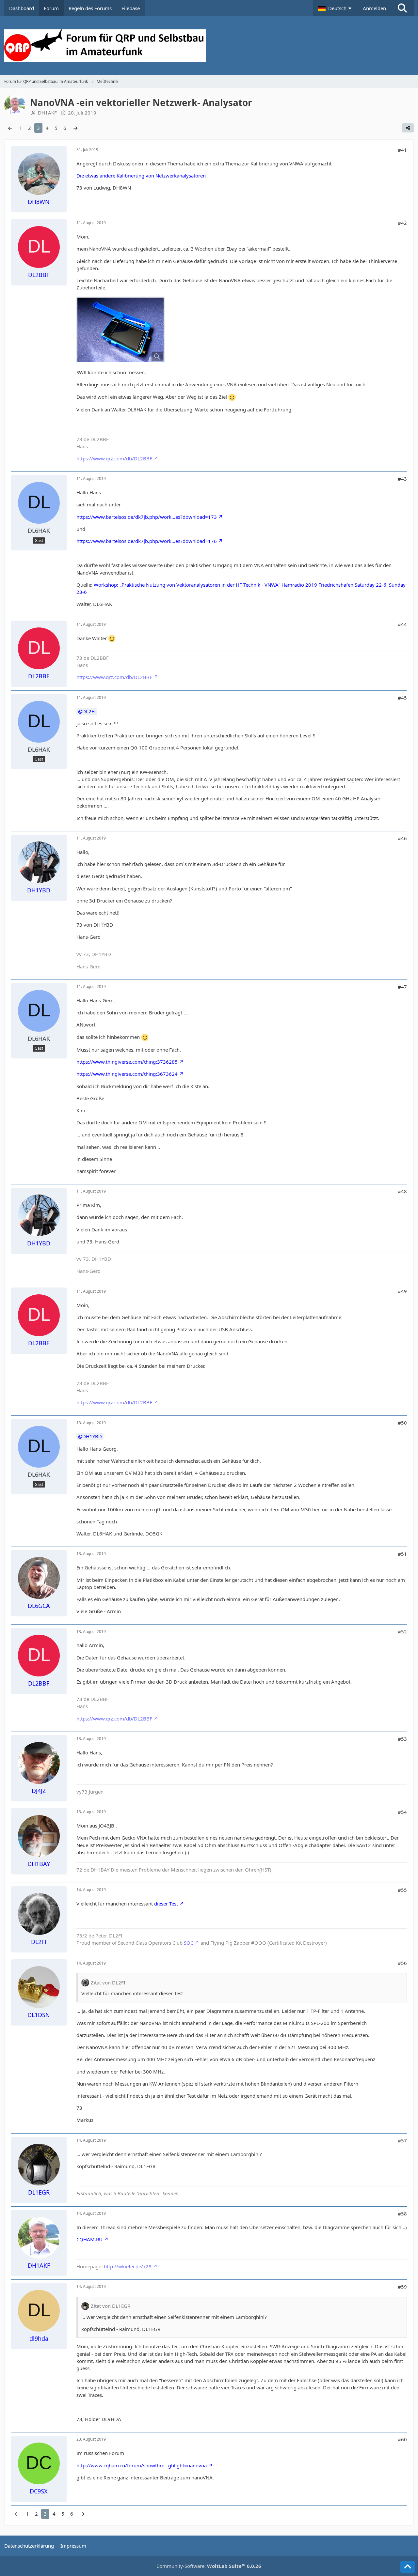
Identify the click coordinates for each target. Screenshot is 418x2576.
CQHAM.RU (89, 2239)
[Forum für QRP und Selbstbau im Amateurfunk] (209, 46)
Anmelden (374, 8)
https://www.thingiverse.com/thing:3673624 (127, 1074)
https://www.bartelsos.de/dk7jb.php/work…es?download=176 (147, 541)
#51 (402, 1554)
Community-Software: (209, 2566)
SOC (189, 1943)
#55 (402, 1890)
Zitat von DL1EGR (111, 2306)
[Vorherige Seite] (10, 128)
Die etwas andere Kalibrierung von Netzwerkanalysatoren (141, 176)
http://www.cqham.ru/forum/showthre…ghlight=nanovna (142, 2465)
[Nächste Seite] (75, 128)
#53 (402, 1739)
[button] (335, 8)
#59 (402, 2287)
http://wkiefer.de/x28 (128, 2266)
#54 (402, 1812)
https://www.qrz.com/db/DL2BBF (114, 458)
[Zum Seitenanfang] (408, 2567)
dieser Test (166, 1904)
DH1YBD (92, 1436)
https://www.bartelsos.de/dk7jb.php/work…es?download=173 (147, 517)
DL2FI (89, 711)
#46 (402, 838)
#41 (402, 150)
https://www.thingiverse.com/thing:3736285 (127, 1062)
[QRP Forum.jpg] (121, 330)
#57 (402, 2140)
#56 (402, 1963)
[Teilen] (408, 128)
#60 (402, 2439)
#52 (402, 1631)
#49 (402, 1291)
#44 (402, 624)
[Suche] (402, 8)
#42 (402, 223)
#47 (402, 987)
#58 (402, 2214)
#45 (402, 698)
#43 (402, 479)
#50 (402, 1423)
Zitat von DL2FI (108, 1982)
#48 (402, 1191)
